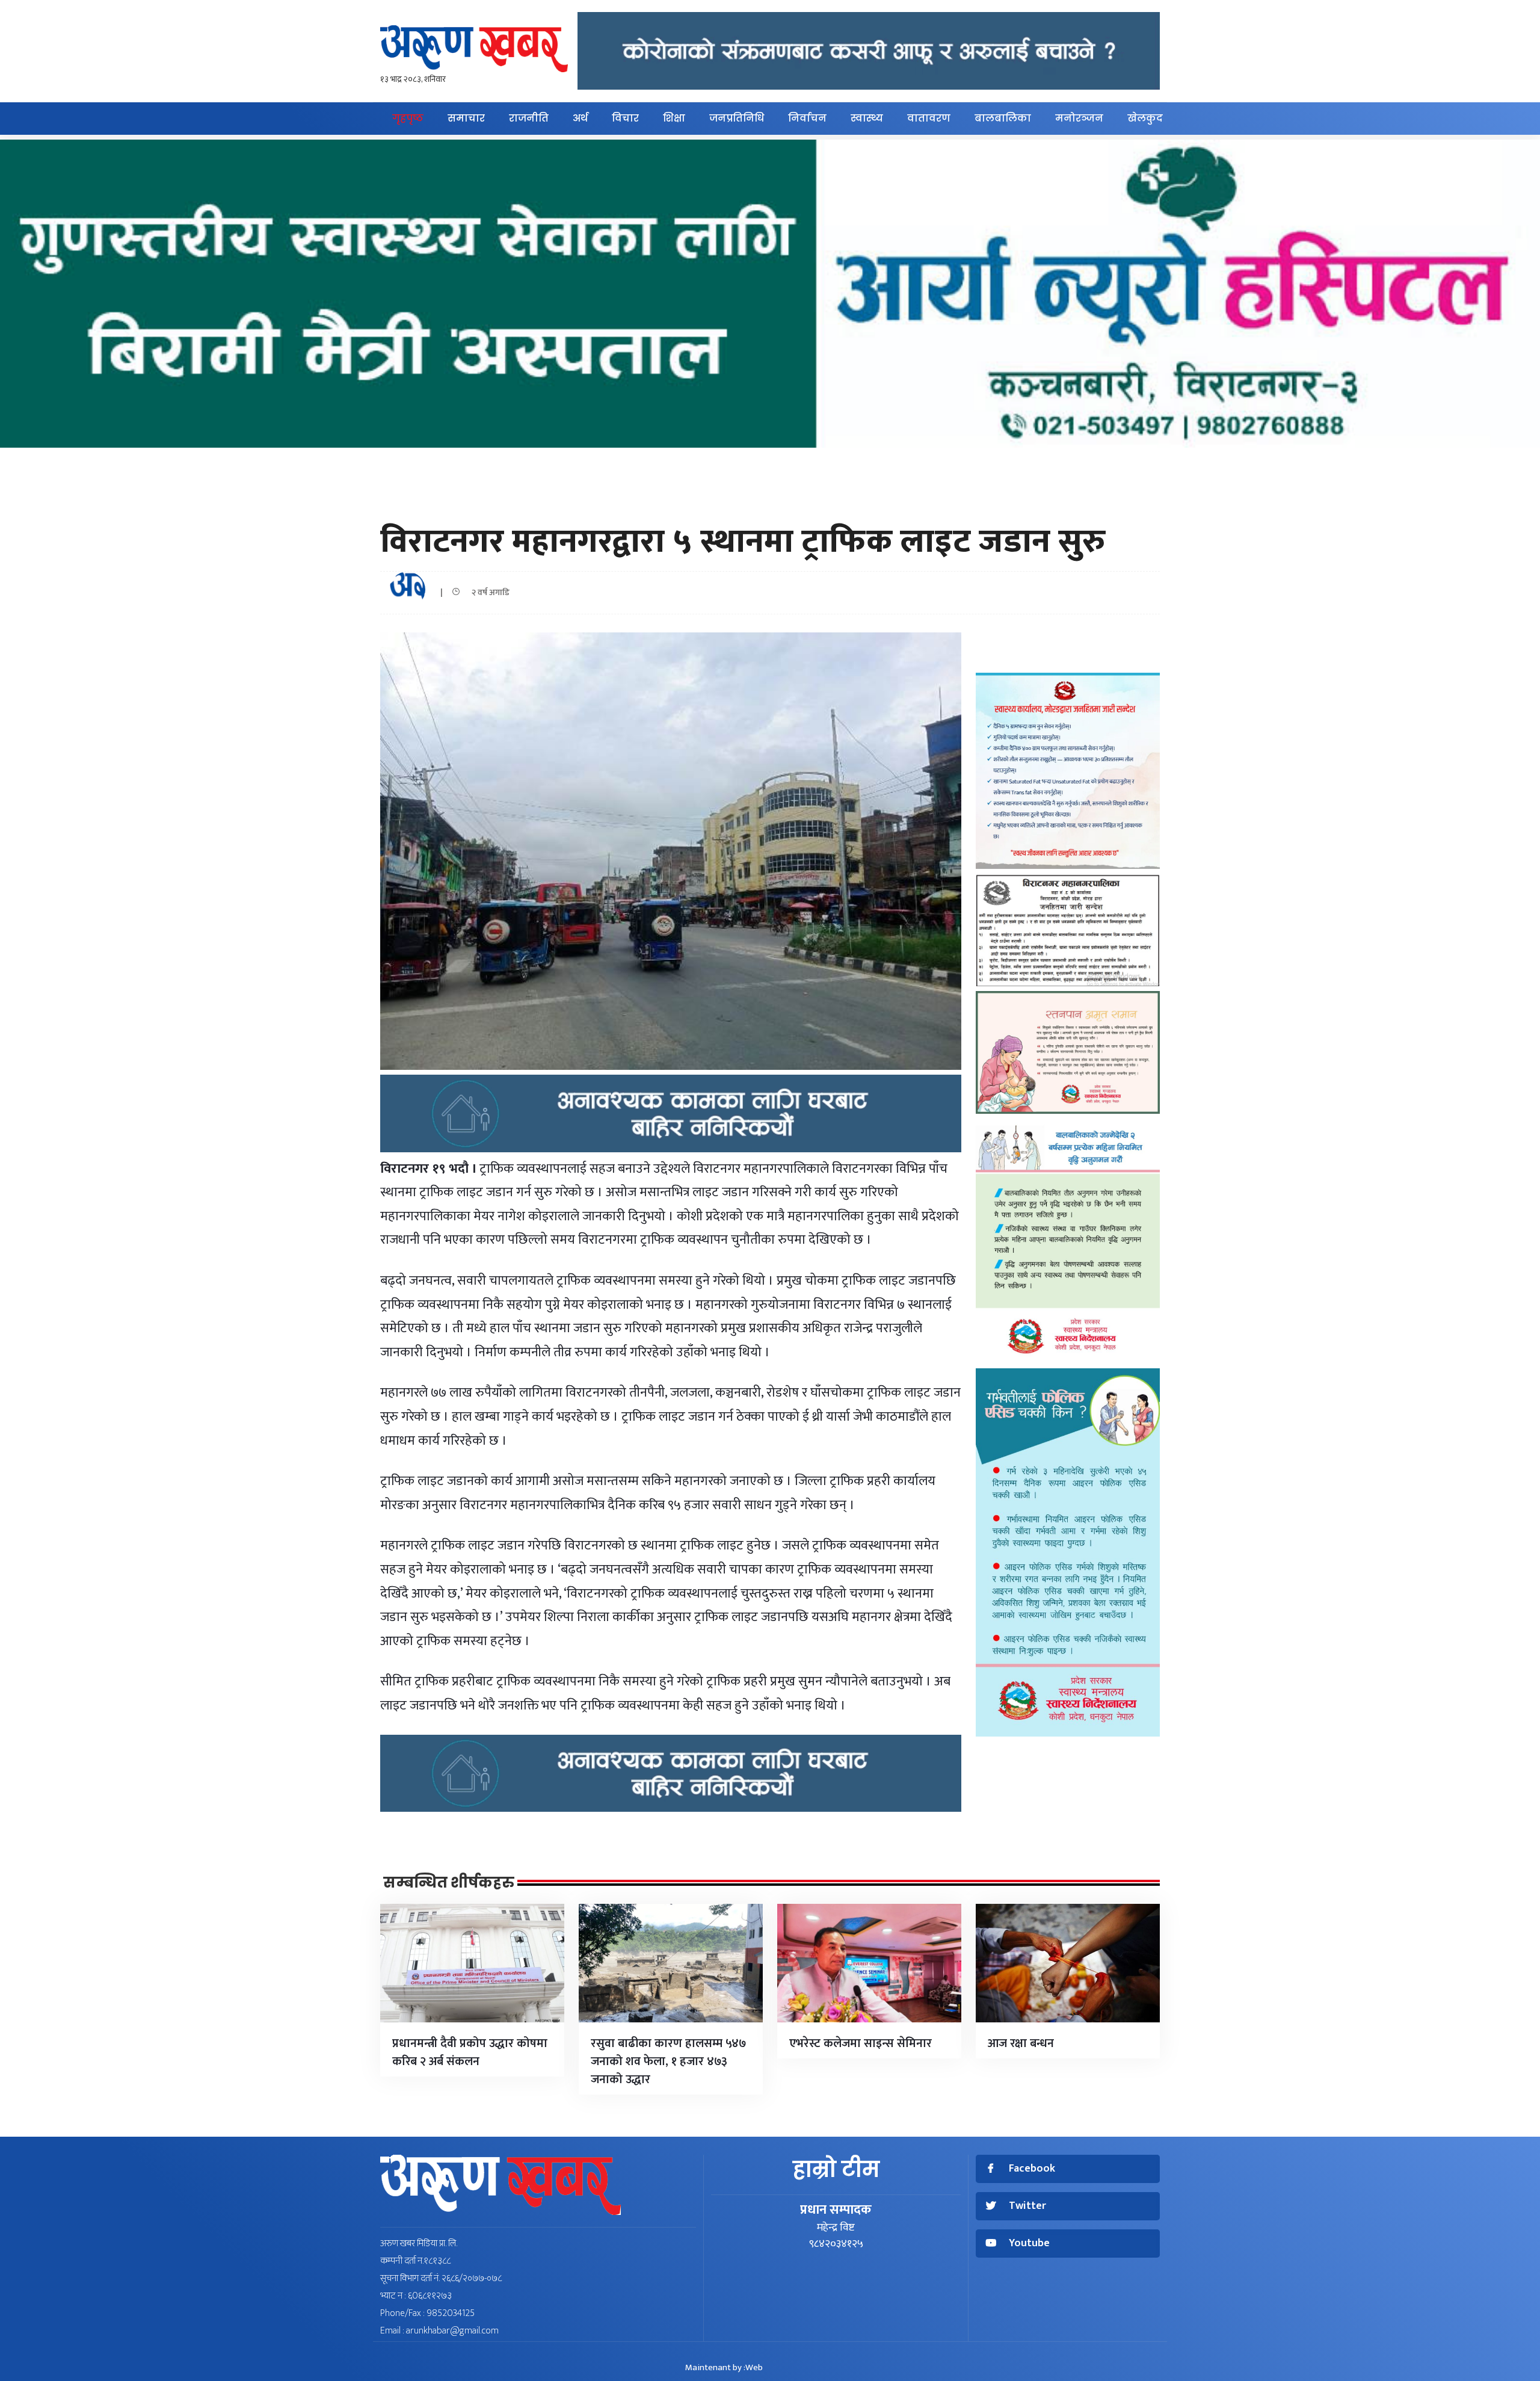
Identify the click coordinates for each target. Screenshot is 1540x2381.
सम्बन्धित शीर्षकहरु (449, 1883)
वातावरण (929, 118)
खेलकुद (1145, 118)
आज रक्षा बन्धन (1021, 2043)
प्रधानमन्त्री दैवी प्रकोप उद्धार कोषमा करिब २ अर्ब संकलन (470, 2052)
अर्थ (580, 118)
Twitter (1027, 2206)
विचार (625, 118)
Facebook (1032, 2169)
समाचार (466, 118)
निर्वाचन (807, 118)
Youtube (1029, 2244)
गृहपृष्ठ (408, 118)
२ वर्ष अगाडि (488, 592)
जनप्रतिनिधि (737, 118)
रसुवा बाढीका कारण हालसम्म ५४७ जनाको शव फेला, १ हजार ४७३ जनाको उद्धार (669, 2061)
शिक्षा (674, 118)
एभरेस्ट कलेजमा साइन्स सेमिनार (861, 2043)
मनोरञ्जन (1079, 118)
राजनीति (529, 118)
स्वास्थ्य (867, 118)
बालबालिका (1003, 118)
